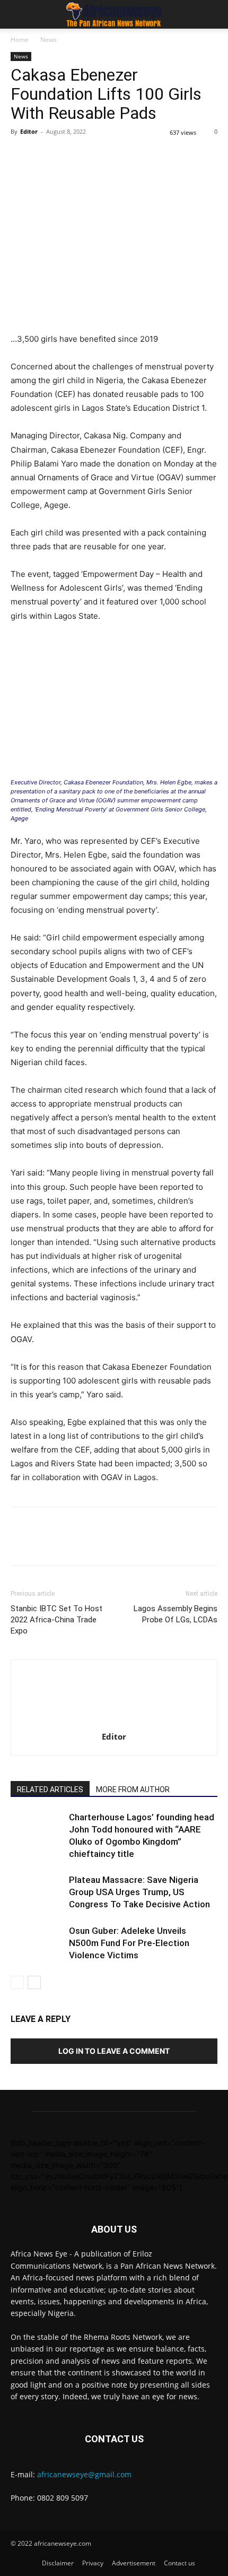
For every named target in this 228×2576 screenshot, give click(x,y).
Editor (29, 131)
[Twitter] (46, 155)
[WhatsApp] (70, 155)
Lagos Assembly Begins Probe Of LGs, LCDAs (176, 1614)
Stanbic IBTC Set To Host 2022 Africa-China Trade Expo (56, 1620)
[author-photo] (114, 1722)
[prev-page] (17, 1982)
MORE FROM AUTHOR (133, 1790)
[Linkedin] (94, 155)
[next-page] (34, 1982)
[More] (168, 155)
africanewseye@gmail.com (84, 2474)
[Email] (119, 155)
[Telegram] (143, 155)
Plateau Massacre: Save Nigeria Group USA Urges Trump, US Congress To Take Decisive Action (139, 1892)
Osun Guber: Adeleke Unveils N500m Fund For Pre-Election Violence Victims (129, 1943)
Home (20, 40)
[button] (18, 14)
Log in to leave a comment (114, 2051)
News (49, 40)
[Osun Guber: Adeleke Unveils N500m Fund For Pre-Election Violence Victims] (37, 1943)
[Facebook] (21, 155)
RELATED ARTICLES (50, 1790)
